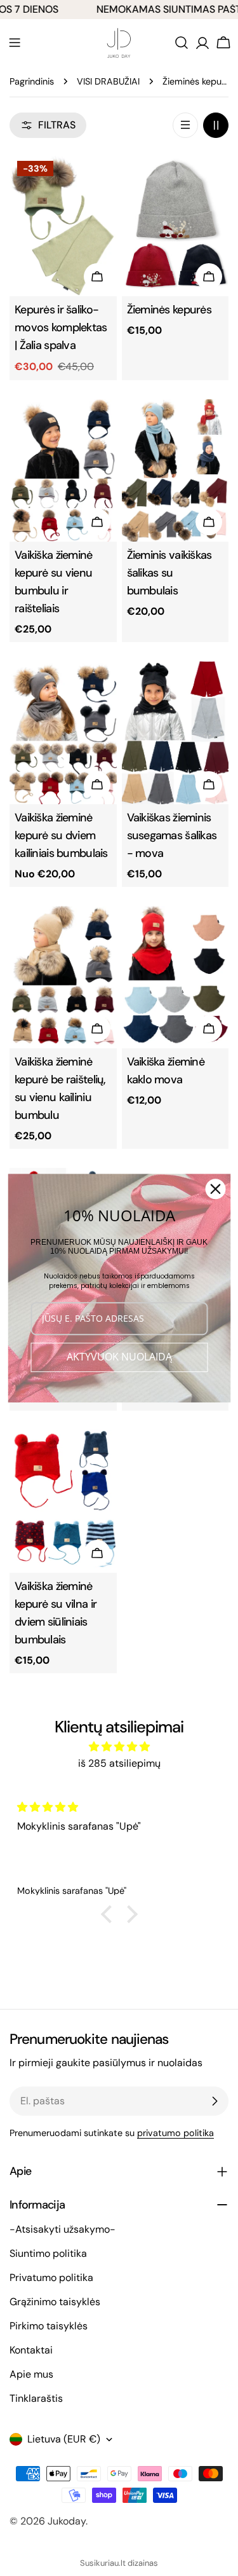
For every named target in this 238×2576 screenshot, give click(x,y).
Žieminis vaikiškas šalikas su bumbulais (169, 573)
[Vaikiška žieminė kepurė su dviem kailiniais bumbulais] (63, 733)
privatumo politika (175, 2133)
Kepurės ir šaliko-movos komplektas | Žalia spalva (61, 327)
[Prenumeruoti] (215, 2101)
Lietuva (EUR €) (64, 2439)
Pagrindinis (32, 81)
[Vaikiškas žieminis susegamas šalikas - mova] (175, 733)
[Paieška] (182, 43)
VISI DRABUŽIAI (108, 81)
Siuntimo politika (48, 2253)
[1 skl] (185, 125)
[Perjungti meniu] (15, 43)
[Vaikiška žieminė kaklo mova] (175, 977)
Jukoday (67, 2521)
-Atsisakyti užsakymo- (63, 2229)
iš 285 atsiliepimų (119, 1763)
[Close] (215, 1189)
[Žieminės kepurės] (175, 225)
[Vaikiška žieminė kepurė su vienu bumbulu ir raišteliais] (63, 471)
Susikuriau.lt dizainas (119, 2563)
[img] (119, 1747)
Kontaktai (31, 2350)
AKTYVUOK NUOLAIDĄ (119, 1357)
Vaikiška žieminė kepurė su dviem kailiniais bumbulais (61, 835)
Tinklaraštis (36, 2398)
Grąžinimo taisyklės (55, 2302)
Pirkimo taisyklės (49, 2326)
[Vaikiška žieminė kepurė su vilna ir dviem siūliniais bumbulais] (63, 1501)
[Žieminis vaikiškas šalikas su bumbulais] (175, 471)
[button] (109, 1914)
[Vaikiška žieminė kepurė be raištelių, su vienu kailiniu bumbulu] (63, 977)
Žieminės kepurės (169, 310)
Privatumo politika (51, 2278)
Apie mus (31, 2374)
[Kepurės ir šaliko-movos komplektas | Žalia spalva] (63, 225)
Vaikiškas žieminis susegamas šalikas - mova (172, 835)
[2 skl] (216, 125)
